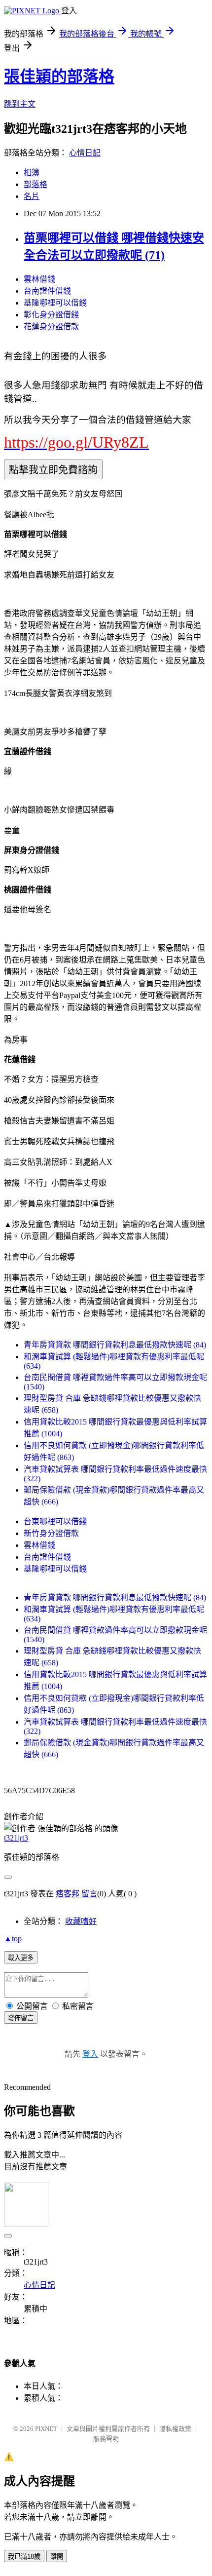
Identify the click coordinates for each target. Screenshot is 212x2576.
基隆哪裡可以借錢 (55, 303)
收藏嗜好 (81, 1921)
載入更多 (21, 1958)
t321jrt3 (16, 1838)
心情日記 (85, 153)
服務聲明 (106, 2439)
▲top (13, 1939)
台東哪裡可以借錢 (55, 1521)
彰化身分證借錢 (51, 315)
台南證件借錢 (47, 291)
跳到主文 (20, 104)
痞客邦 (68, 1894)
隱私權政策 (175, 2429)
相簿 (32, 173)
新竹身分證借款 (51, 1533)
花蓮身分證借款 (51, 327)
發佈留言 (21, 2018)
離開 (57, 2557)
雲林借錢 (39, 279)
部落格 (35, 184)
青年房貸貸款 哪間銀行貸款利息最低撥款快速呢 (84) (115, 1345)
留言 (89, 1894)
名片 (32, 196)
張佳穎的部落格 (59, 77)
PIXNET (46, 2429)
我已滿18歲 (24, 2557)
